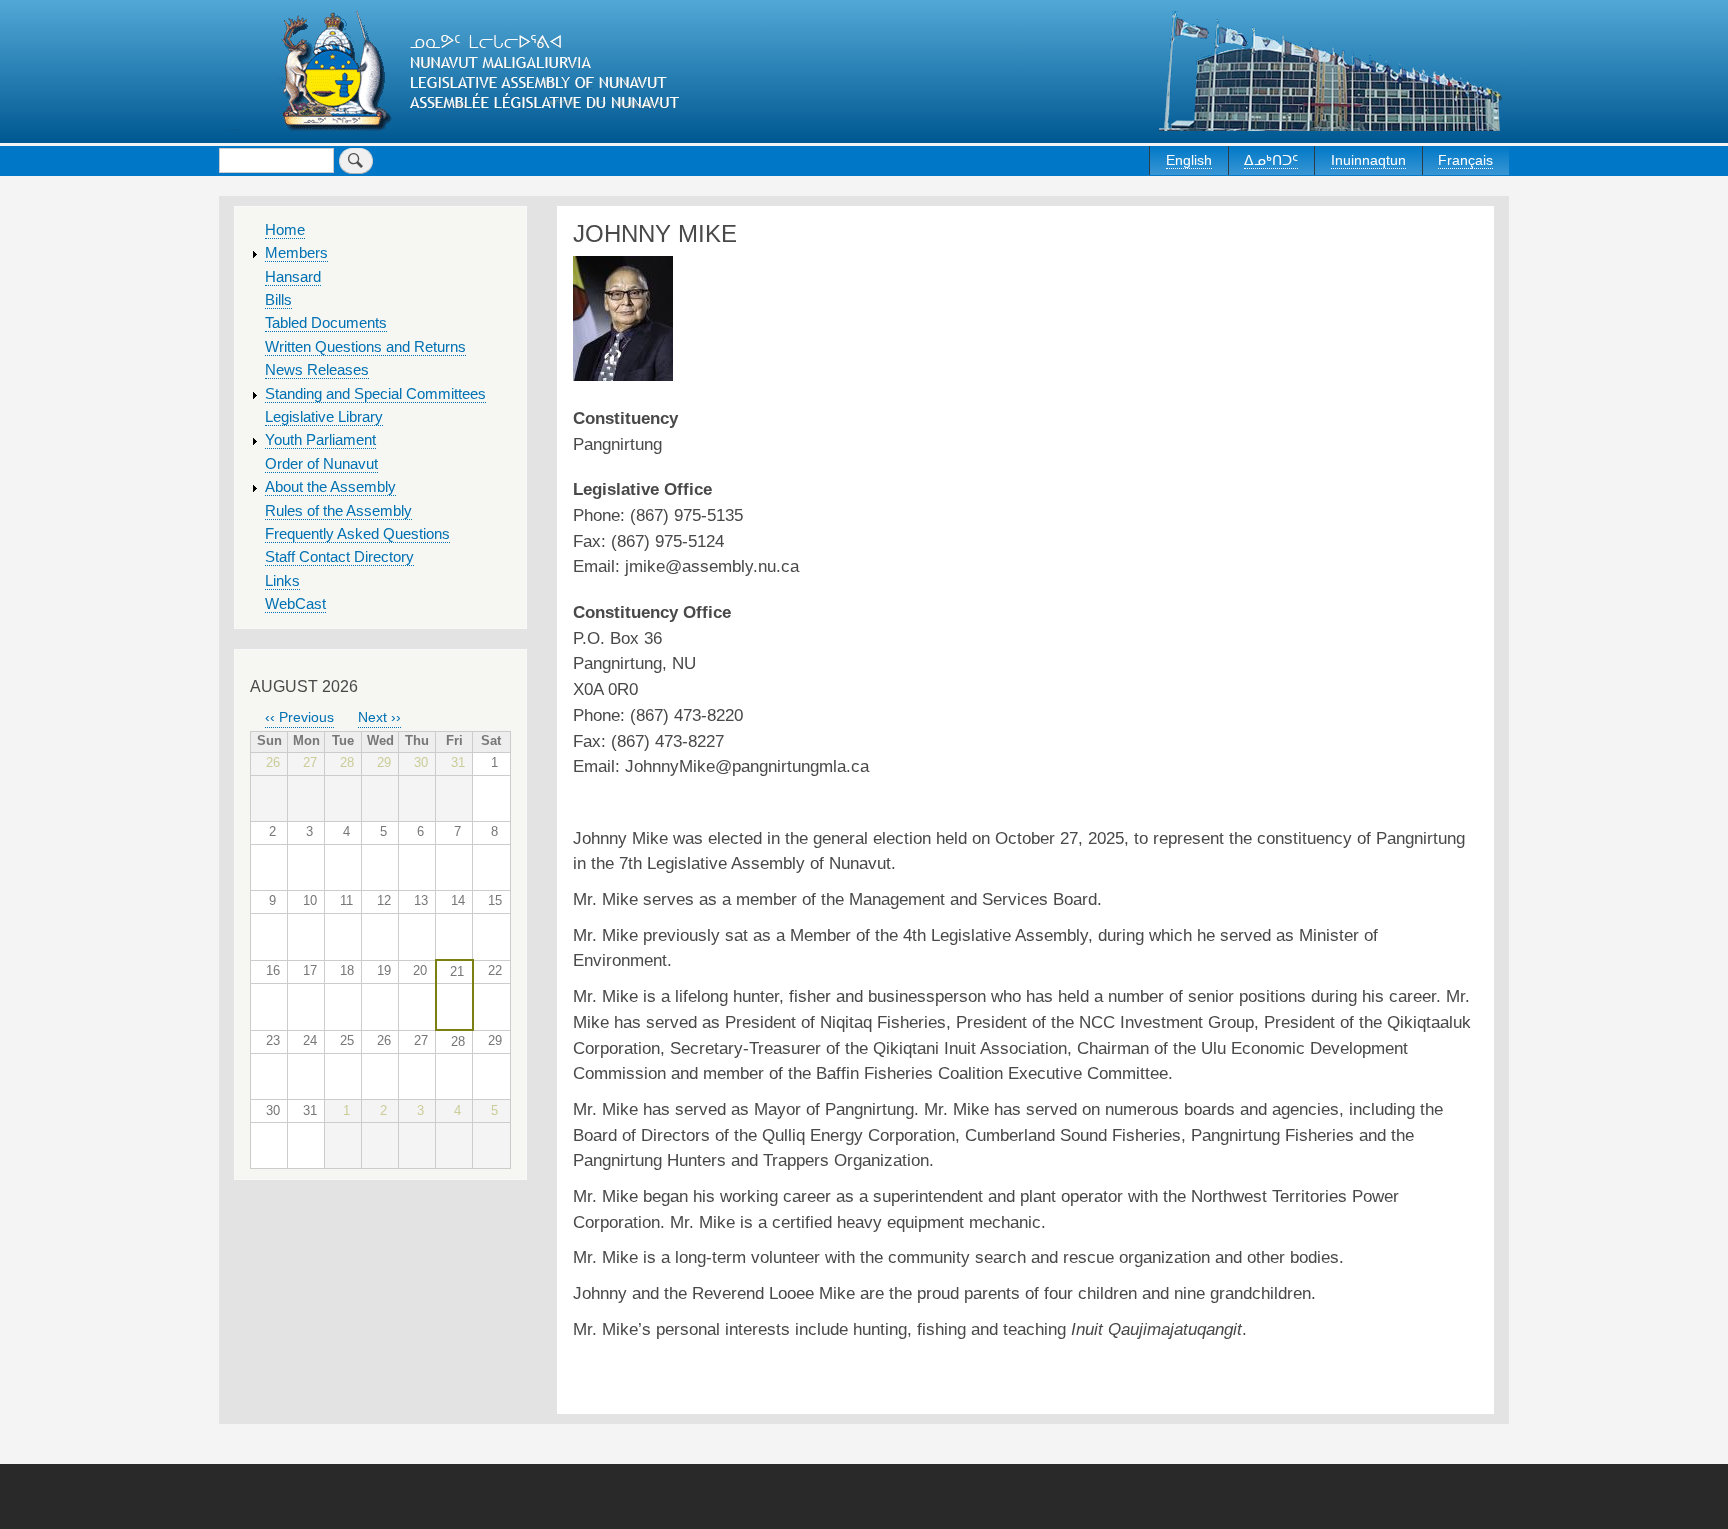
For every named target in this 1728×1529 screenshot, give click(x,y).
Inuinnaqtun (1368, 160)
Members (296, 253)
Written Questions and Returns (365, 347)
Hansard (293, 277)
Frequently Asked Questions (357, 534)
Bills (278, 300)
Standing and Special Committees (375, 394)
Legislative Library (324, 417)
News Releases (317, 370)
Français (1465, 160)
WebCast (295, 604)
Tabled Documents (326, 323)
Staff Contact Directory (339, 557)
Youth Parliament (320, 440)
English (1189, 160)
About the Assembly (330, 487)
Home (285, 230)
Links (282, 581)
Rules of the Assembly (338, 511)
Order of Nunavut (321, 464)
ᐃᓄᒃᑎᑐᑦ (1271, 160)
